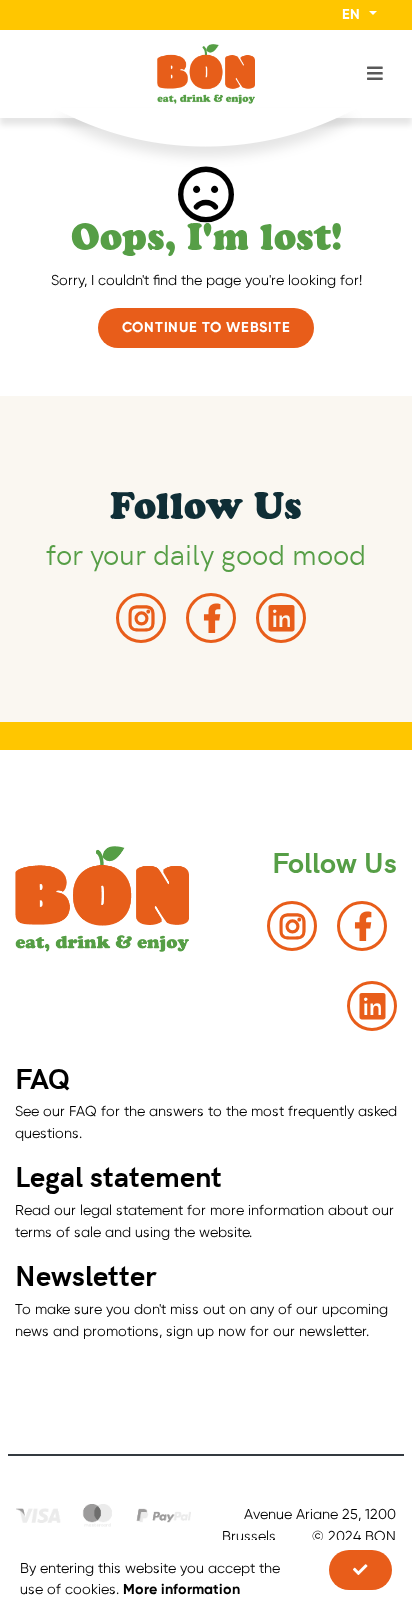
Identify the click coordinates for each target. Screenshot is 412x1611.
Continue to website (206, 327)
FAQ (42, 1077)
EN (353, 14)
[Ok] (360, 1570)
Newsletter (86, 1274)
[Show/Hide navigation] (37, 73)
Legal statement (118, 1175)
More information (181, 1589)
